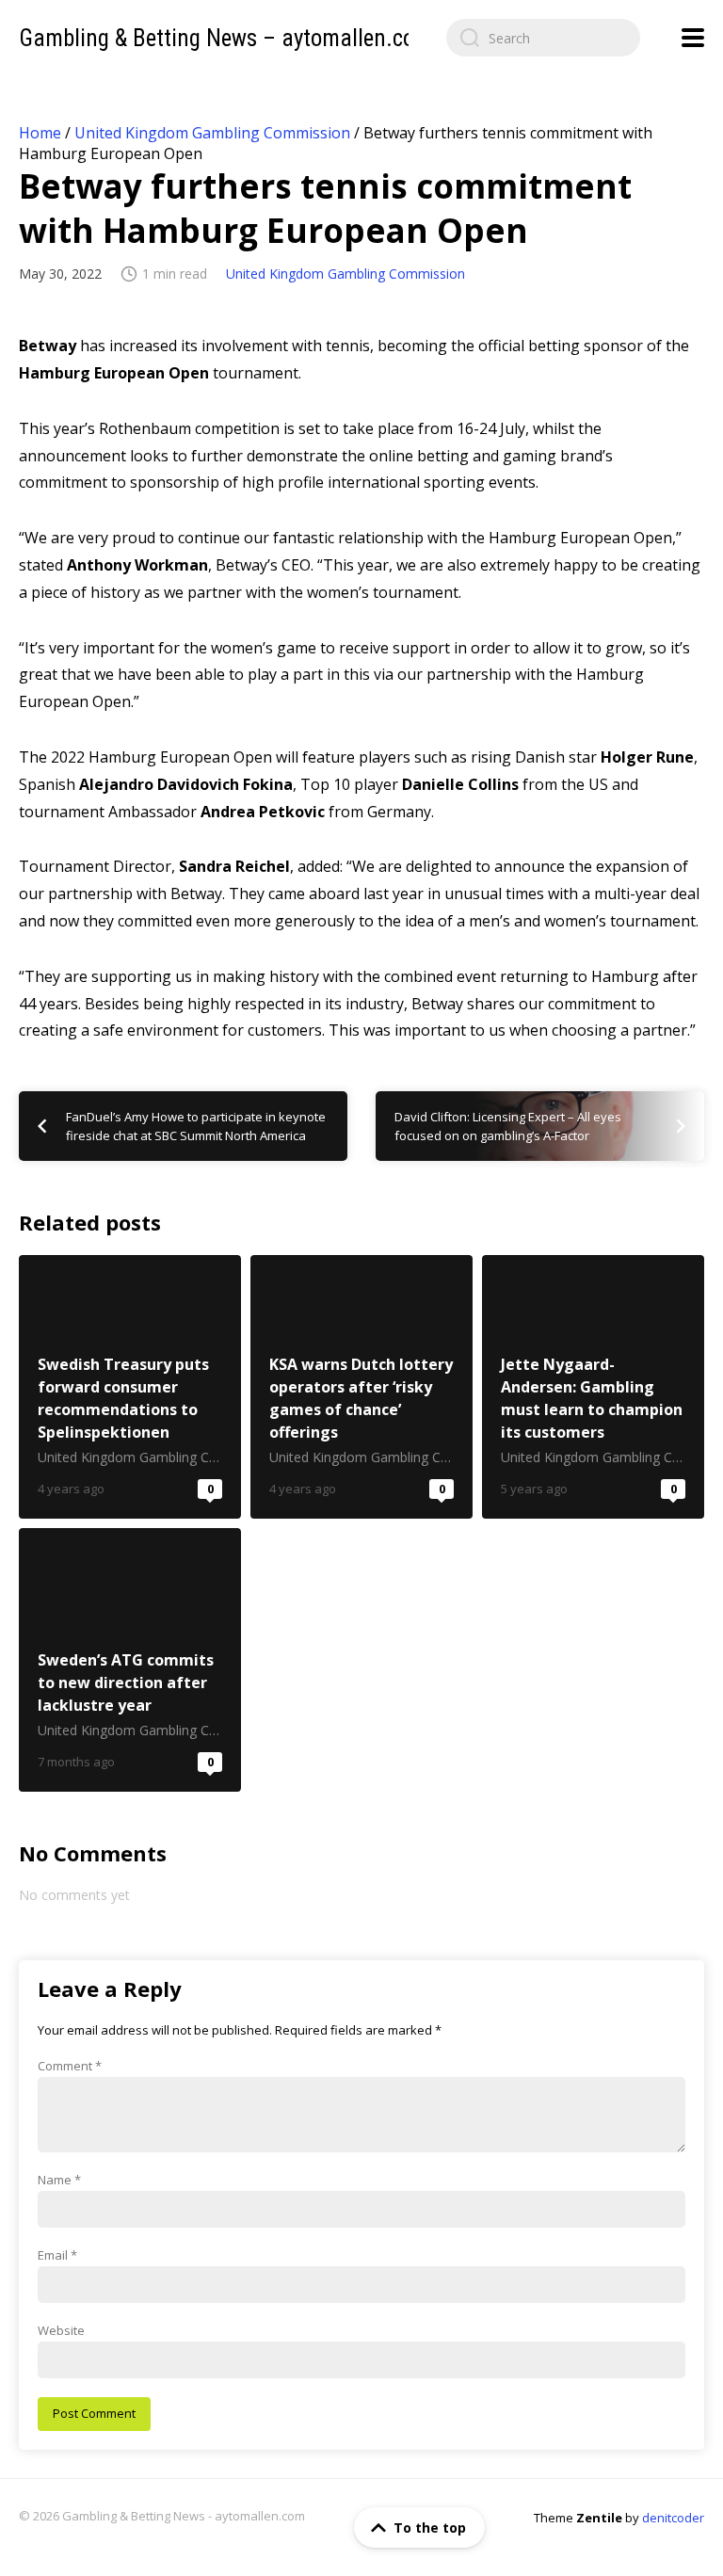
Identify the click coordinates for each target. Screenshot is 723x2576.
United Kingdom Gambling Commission (212, 133)
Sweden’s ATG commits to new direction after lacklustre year (130, 1660)
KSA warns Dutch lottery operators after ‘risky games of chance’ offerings (361, 1387)
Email (57, 2255)
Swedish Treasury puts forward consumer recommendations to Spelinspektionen (130, 1387)
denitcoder (673, 2518)
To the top (430, 2528)
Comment (70, 2066)
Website (61, 2330)
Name (59, 2180)
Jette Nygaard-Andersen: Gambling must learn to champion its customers (593, 1387)
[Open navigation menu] (693, 38)
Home (40, 133)
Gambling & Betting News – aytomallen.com (225, 38)
